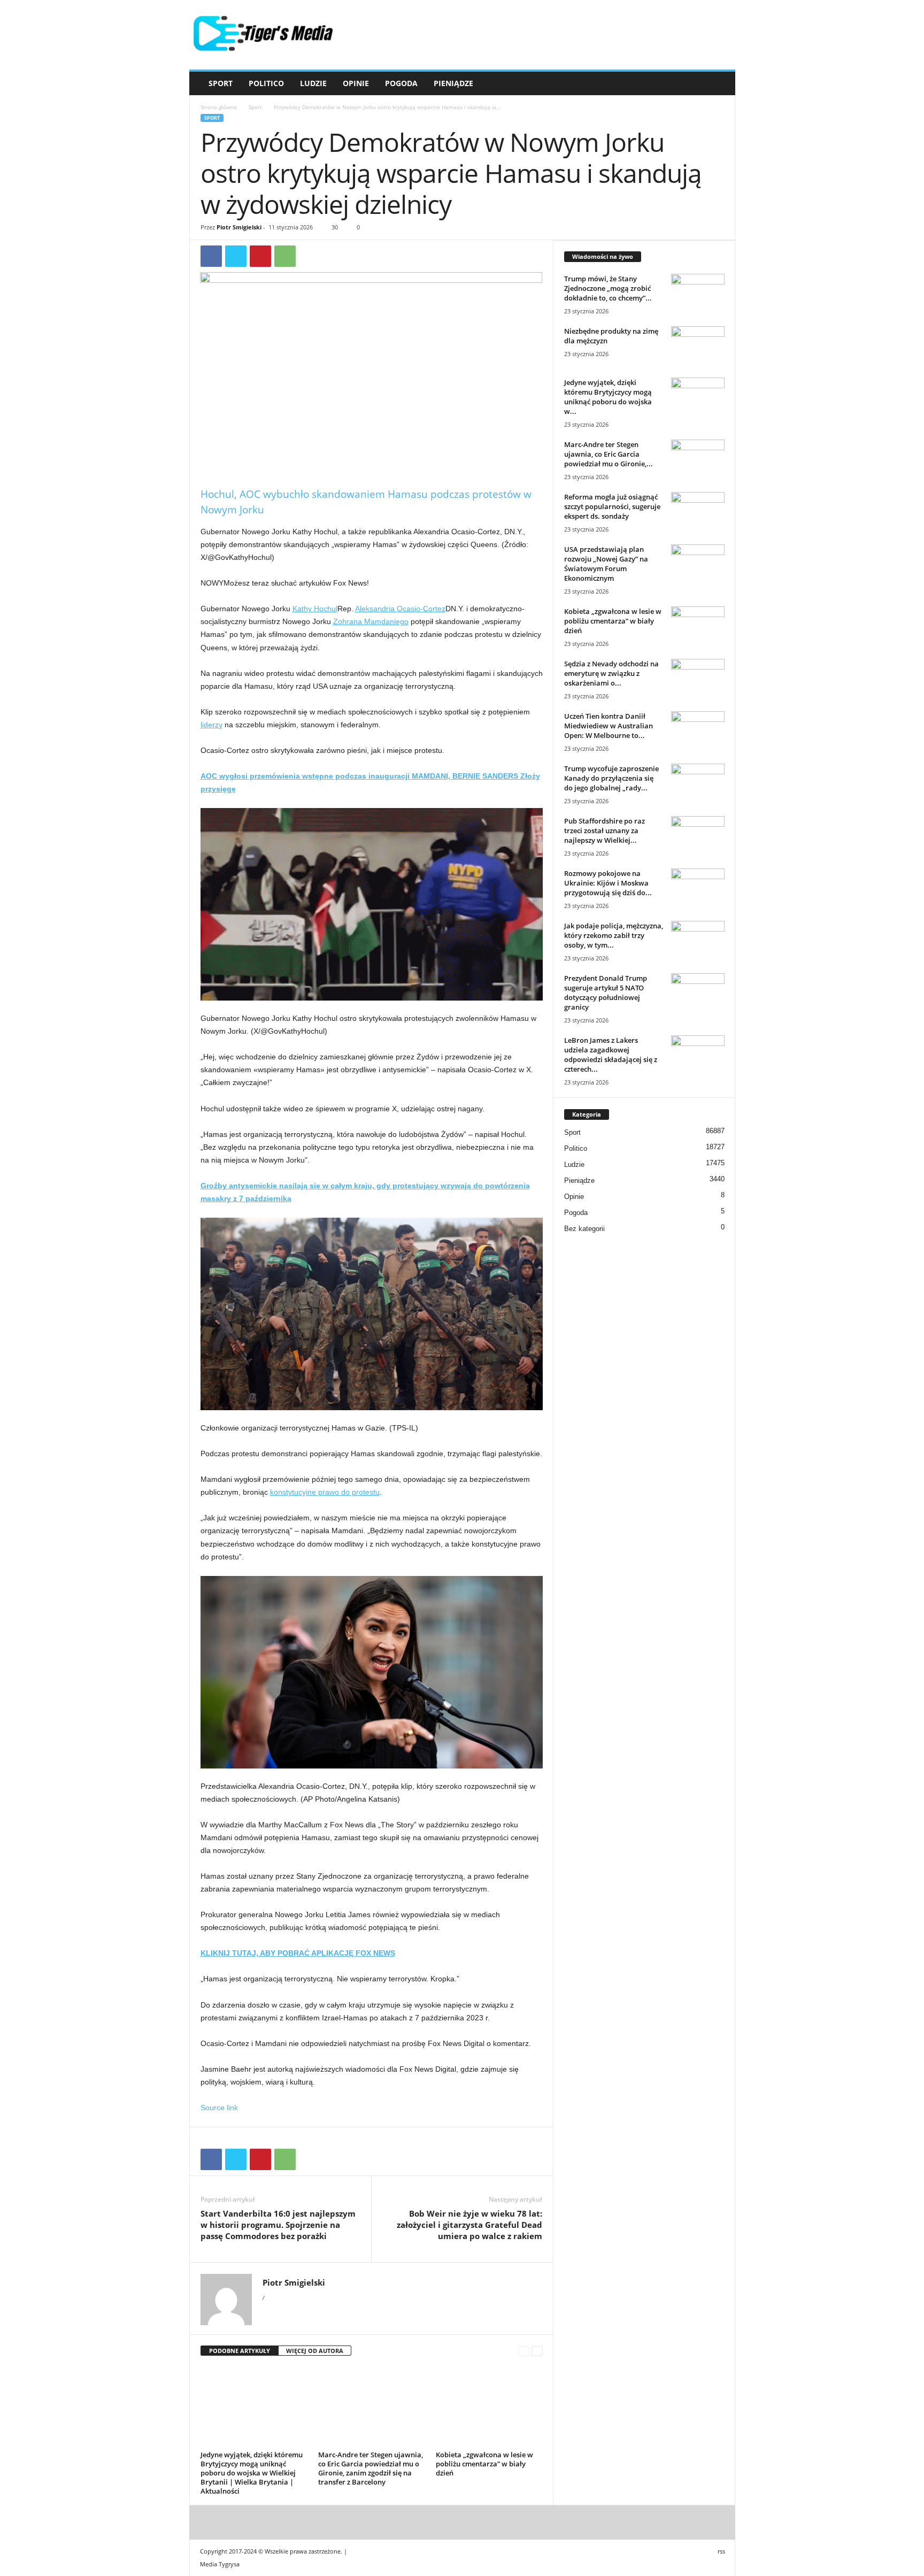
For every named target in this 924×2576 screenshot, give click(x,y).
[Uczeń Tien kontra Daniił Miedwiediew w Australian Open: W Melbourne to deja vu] (698, 731)
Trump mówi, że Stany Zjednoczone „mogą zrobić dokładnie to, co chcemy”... (608, 288)
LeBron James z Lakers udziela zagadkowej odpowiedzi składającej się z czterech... (611, 1055)
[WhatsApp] (285, 256)
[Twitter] (236, 256)
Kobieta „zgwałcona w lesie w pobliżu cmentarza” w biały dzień (484, 2464)
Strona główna (219, 107)
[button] (719, 83)
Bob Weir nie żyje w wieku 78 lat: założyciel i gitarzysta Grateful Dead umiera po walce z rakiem (469, 2225)
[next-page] (537, 2351)
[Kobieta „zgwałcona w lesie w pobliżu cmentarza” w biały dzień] (489, 2407)
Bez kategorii (584, 1229)
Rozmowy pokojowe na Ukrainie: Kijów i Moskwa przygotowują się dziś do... (608, 883)
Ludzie (313, 83)
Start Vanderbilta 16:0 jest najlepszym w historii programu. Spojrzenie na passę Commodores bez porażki (278, 2225)
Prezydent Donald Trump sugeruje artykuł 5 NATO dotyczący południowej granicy (606, 993)
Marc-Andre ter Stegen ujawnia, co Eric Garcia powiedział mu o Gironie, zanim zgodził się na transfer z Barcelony (371, 2468)
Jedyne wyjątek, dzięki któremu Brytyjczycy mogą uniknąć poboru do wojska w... (608, 397)
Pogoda (401, 83)
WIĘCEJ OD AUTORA (315, 2351)
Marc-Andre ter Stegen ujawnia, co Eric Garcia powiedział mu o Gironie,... (609, 454)
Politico (266, 83)
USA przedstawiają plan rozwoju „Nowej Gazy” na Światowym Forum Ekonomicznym (606, 564)
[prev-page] (524, 2351)
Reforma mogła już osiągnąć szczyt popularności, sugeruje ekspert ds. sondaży (612, 506)
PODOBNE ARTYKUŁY (240, 2351)
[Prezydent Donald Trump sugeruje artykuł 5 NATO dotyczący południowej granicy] (698, 993)
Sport (221, 83)
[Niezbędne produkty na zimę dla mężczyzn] (698, 346)
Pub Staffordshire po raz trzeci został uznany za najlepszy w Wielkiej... (605, 831)
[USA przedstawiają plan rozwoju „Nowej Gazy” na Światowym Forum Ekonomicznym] (698, 564)
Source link (219, 2108)
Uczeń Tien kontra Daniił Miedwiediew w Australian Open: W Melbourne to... (609, 726)
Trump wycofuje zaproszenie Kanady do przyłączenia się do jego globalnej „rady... (611, 778)
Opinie (356, 83)
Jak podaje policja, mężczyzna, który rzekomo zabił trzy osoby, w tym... (614, 935)
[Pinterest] (260, 256)
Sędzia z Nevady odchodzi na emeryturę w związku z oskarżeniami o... (611, 673)
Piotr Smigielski (239, 227)
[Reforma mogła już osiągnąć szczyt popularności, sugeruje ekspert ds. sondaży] (698, 512)
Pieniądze (453, 83)
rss (721, 2551)
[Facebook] (211, 256)
